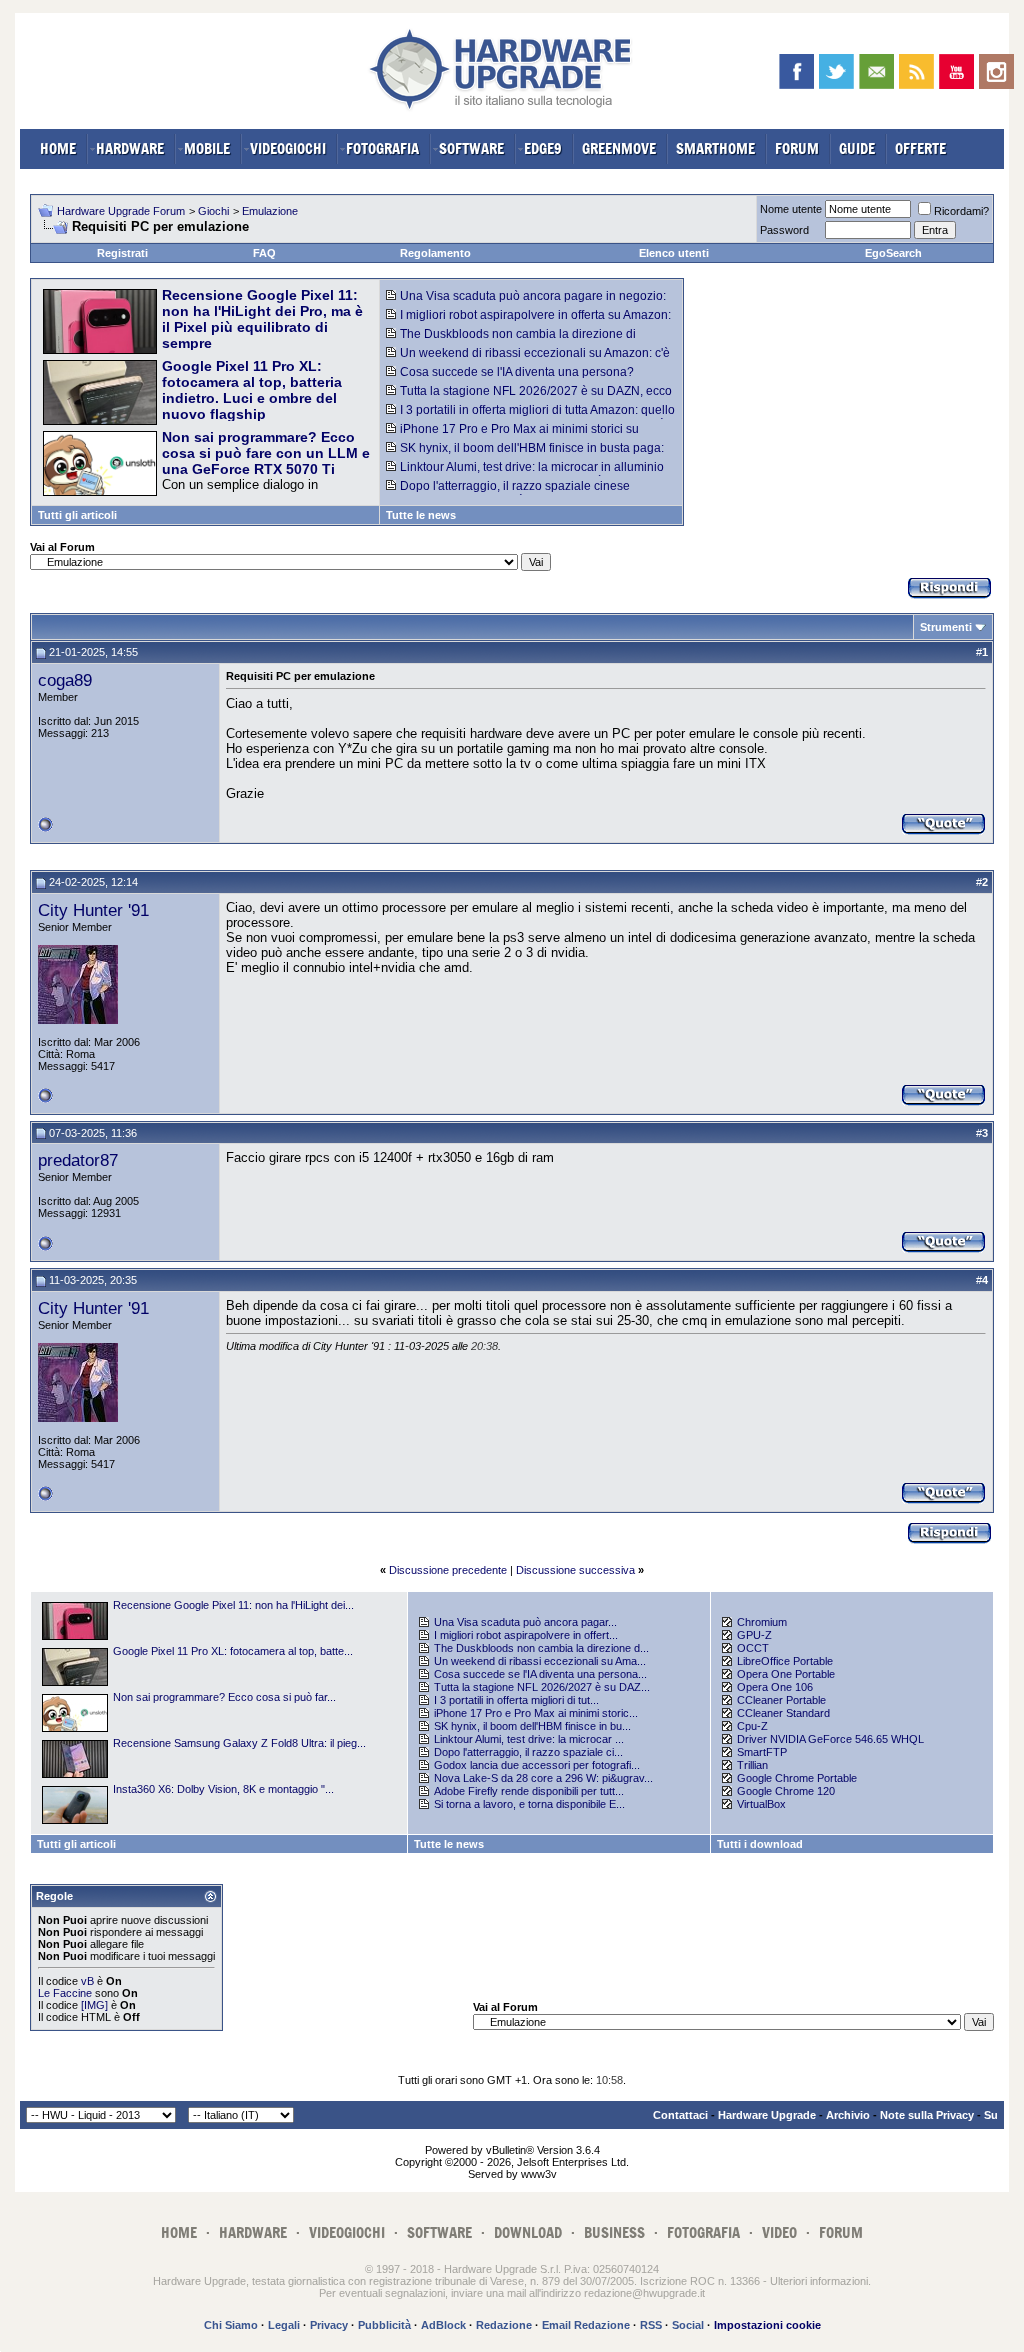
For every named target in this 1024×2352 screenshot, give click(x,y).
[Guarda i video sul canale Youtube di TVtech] (956, 71)
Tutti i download (760, 1844)
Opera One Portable (786, 1674)
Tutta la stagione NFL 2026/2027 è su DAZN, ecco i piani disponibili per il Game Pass (529, 398)
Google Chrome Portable (797, 1778)
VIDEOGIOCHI (288, 148)
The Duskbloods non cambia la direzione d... (541, 1648)
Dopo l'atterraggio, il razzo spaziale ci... (528, 1752)
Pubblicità (384, 2325)
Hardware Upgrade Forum (121, 211)
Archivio (848, 2115)
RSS (651, 2325)
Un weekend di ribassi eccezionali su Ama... (540, 1661)
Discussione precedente (448, 1570)
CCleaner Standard (783, 1713)
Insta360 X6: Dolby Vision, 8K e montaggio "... (223, 1789)
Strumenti (946, 627)
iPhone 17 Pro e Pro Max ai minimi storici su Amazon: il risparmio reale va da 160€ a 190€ (512, 436)
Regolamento (435, 253)
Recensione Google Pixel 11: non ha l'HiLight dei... (233, 1605)
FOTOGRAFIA (382, 148)
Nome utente (791, 209)
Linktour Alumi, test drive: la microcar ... (529, 1739)
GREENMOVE (619, 148)
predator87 (78, 1160)
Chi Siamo (231, 2325)
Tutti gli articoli (77, 515)
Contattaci (680, 2115)
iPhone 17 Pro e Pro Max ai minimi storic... (536, 1713)
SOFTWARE (471, 148)
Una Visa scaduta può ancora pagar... (525, 1622)
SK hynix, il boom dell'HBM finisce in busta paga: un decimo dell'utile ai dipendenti (525, 455)
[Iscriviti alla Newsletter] (876, 71)
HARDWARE (130, 148)
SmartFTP (762, 1752)
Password (784, 230)
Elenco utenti (674, 253)
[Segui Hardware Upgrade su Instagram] (996, 71)
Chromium (762, 1622)
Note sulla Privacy (927, 2115)
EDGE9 (543, 148)
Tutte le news (421, 515)
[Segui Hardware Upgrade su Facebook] (796, 71)
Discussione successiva (575, 1570)
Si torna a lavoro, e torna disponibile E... (529, 1804)
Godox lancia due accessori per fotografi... (537, 1765)
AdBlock (443, 2325)
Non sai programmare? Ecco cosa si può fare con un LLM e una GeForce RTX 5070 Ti (266, 453)
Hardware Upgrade (767, 2115)
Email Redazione (586, 2325)
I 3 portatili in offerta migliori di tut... (516, 1700)
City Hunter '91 (93, 910)
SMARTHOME (715, 148)
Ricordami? (961, 211)
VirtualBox (761, 1804)
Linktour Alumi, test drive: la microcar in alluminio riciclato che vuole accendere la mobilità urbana (525, 474)
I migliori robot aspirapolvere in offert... (526, 1635)
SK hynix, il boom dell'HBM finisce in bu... (532, 1726)
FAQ (264, 253)
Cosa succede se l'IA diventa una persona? (517, 372)
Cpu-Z (752, 1726)
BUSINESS (614, 2232)
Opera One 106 (775, 1687)
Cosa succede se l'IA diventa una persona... (540, 1674)
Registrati (122, 253)
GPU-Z (754, 1635)
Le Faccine (65, 1993)
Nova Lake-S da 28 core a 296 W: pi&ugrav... (543, 1778)
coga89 (65, 680)
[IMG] (94, 2005)
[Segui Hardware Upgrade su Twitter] (836, 71)
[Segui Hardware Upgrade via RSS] (916, 71)
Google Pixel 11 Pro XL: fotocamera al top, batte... (233, 1651)
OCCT (753, 1648)
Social (688, 2325)
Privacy (329, 2325)
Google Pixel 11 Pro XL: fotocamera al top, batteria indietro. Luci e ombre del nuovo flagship (252, 390)
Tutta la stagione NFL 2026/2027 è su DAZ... (542, 1687)
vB (87, 1981)
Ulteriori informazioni (819, 2281)
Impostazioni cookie (767, 2325)
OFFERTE (920, 148)
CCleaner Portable (781, 1700)
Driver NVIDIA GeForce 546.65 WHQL (830, 1739)
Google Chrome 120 (786, 1791)
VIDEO (779, 2232)
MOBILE (207, 148)
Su (991, 2115)
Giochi (213, 211)
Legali (284, 2325)
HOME (58, 148)
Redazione (504, 2325)
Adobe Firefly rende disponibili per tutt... (529, 1791)
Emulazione (270, 211)
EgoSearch (893, 253)
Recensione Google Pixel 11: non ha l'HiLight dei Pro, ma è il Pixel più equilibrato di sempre (262, 319)
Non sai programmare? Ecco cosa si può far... (224, 1697)
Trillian (752, 1765)
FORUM (797, 148)
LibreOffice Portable (785, 1661)
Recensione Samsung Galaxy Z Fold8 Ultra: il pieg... (239, 1743)
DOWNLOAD (528, 2232)
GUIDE (857, 148)
